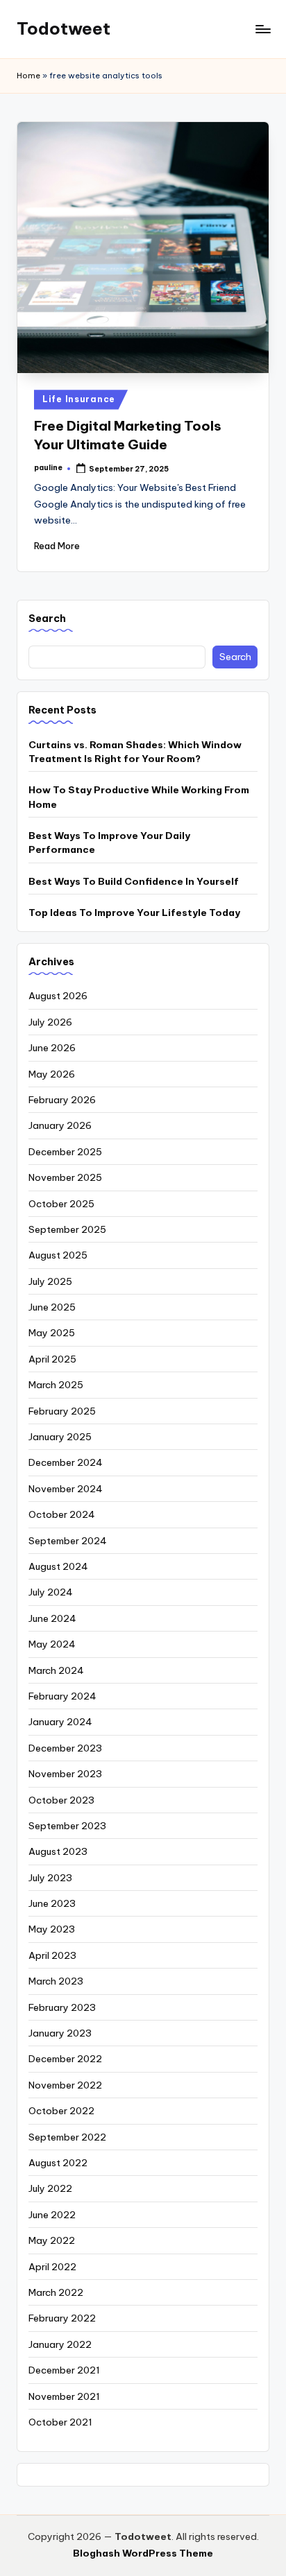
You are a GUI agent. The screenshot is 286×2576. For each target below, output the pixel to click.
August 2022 (58, 2163)
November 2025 (65, 1177)
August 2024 (58, 1566)
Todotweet (64, 28)
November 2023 (65, 1774)
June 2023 (52, 1903)
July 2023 (50, 1878)
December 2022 (65, 2059)
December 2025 (65, 1152)
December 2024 (66, 1462)
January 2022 (60, 2344)
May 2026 (52, 1074)
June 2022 (52, 2215)
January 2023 (60, 2033)
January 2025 (60, 1437)
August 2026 (58, 996)
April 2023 (52, 1955)
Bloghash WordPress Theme (143, 2553)
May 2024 (52, 1644)
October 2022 (61, 2111)
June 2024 (52, 1618)
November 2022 (65, 2085)
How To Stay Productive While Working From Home (139, 797)
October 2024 (62, 1514)
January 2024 (60, 1722)
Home (28, 76)
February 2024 (62, 1696)
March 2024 (56, 1670)
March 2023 (56, 1981)
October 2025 (61, 1204)
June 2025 (52, 1307)
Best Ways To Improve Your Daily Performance (109, 842)
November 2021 (64, 2396)
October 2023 (61, 1800)
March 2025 (56, 1385)
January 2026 (60, 1125)
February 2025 (62, 1411)
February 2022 (62, 2318)
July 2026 (50, 1022)
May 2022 (52, 2240)
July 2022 (50, 2188)
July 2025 (50, 1281)
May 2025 (52, 1333)
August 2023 (58, 1851)
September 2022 (67, 2137)
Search (47, 619)
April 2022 (52, 2267)
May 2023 (52, 1929)
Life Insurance (79, 399)
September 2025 (67, 1229)
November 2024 (66, 1489)
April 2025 (52, 1359)
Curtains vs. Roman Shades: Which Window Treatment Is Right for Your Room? (135, 752)
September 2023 (67, 1826)
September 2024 (68, 1541)
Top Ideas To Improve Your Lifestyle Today (134, 913)
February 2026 (62, 1100)
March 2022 (56, 2292)
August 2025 (58, 1255)
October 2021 (60, 2422)
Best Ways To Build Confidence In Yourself (134, 881)
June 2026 (52, 1048)
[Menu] (262, 29)
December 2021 (64, 2370)
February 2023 (62, 2007)
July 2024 (51, 1592)
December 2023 (65, 1748)
